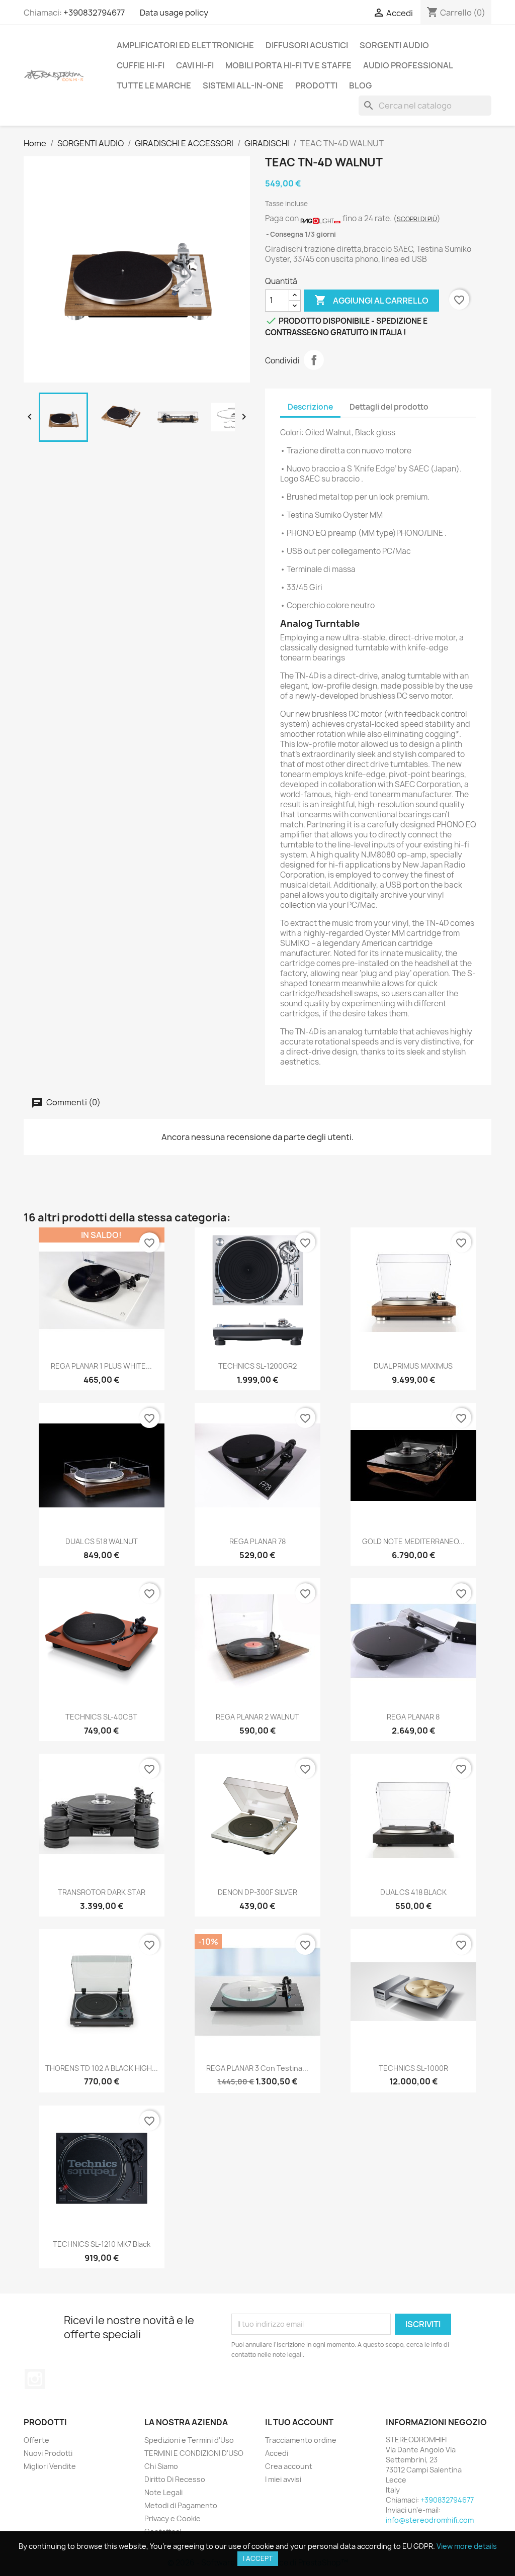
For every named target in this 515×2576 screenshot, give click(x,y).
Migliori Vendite (50, 2466)
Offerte (36, 2440)
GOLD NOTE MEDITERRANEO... (413, 1541)
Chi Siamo (161, 2466)
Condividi (314, 360)
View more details (467, 2546)
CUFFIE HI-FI (141, 65)
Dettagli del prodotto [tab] (389, 407)
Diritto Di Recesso (175, 2479)
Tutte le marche (154, 85)
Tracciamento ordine (301, 2440)
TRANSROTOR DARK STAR (102, 1892)
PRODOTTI (316, 85)
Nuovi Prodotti (48, 2453)
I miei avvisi (283, 2479)
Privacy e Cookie (173, 2518)
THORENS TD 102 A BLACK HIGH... (102, 2068)
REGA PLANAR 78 (257, 1541)
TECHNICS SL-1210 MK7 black (102, 2244)
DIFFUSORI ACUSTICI (307, 45)
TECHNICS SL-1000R (413, 2068)
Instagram (35, 2379)
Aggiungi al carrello (371, 300)
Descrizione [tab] (310, 407)
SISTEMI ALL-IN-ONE (243, 85)
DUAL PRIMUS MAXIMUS (413, 1366)
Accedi (277, 2453)
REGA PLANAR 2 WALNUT (257, 1717)
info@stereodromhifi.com (430, 2520)
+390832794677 (94, 13)
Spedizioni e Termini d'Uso (189, 2440)
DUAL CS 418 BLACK (413, 1892)
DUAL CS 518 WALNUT (102, 1541)
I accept (258, 2558)
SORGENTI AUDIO (394, 45)
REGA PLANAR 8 (413, 1717)
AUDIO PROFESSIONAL (408, 65)
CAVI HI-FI (195, 65)
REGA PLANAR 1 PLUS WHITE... (101, 1366)
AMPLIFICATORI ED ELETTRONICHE (185, 45)
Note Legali (163, 2492)
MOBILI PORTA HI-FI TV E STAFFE (288, 65)
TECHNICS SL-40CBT (101, 1717)
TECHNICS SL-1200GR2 (257, 1366)
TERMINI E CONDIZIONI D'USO (194, 2453)
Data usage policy (174, 13)
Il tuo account (299, 2422)
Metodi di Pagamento (181, 2505)
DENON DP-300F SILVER (257, 1892)
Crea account (289, 2466)
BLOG (360, 85)
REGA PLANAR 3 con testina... (257, 2068)
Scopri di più (417, 219)
